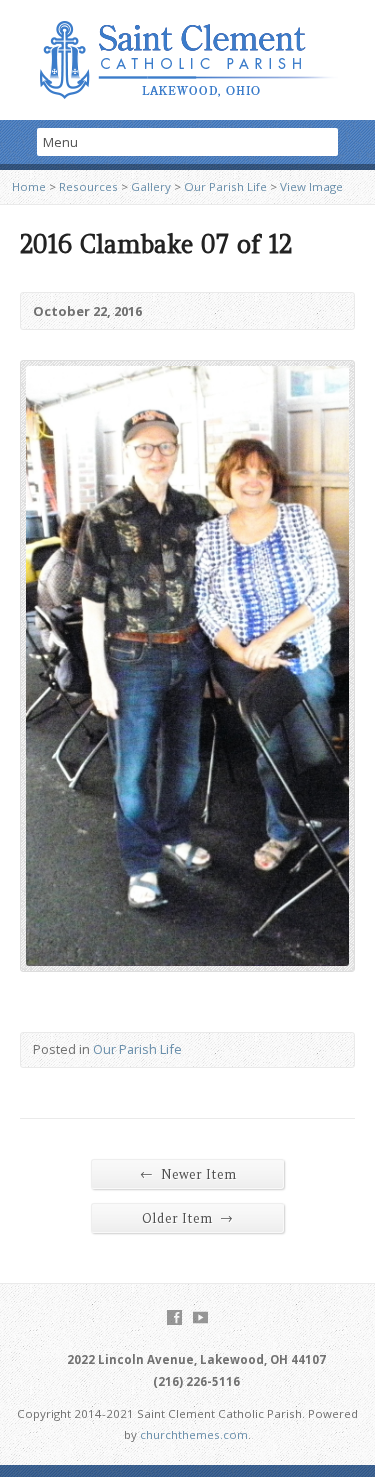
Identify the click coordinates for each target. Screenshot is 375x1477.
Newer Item (188, 1174)
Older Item (187, 1218)
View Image (311, 186)
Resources (88, 186)
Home (29, 186)
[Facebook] (174, 1317)
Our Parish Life (225, 186)
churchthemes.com (194, 1434)
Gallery (151, 186)
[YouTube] (200, 1317)
